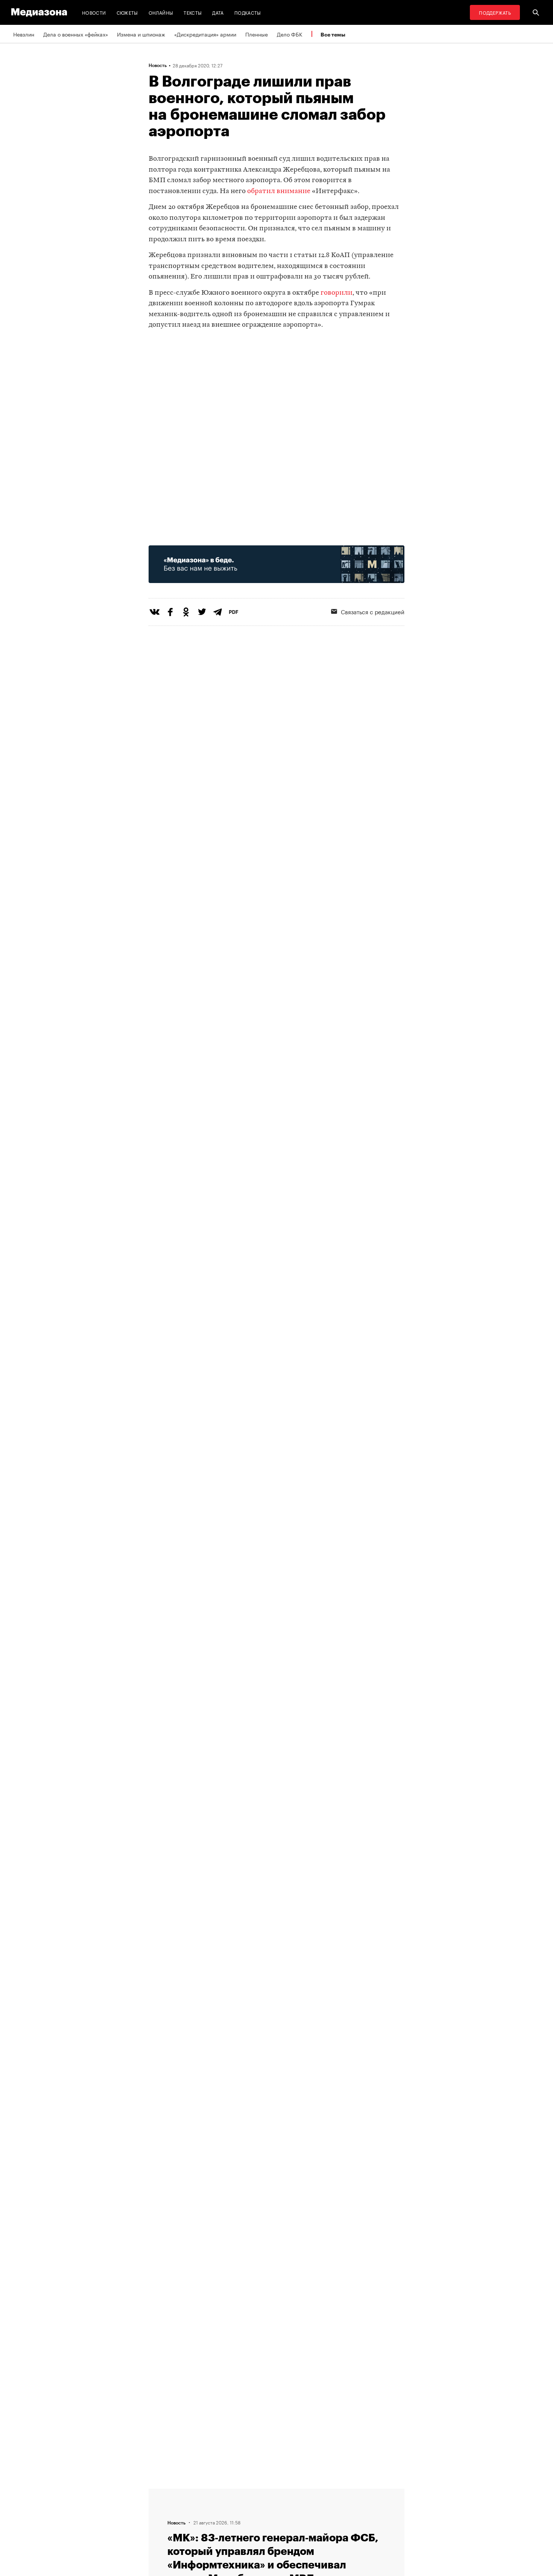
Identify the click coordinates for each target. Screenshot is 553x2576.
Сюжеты (127, 12)
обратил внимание (279, 191)
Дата (218, 12)
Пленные (257, 34)
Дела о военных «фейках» (76, 34)
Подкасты (248, 12)
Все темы (333, 34)
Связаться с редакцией (373, 611)
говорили (337, 293)
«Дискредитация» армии (205, 34)
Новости (94, 12)
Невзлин (24, 34)
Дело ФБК (290, 34)
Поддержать (495, 12)
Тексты (193, 12)
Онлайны (161, 12)
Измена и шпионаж (141, 34)
